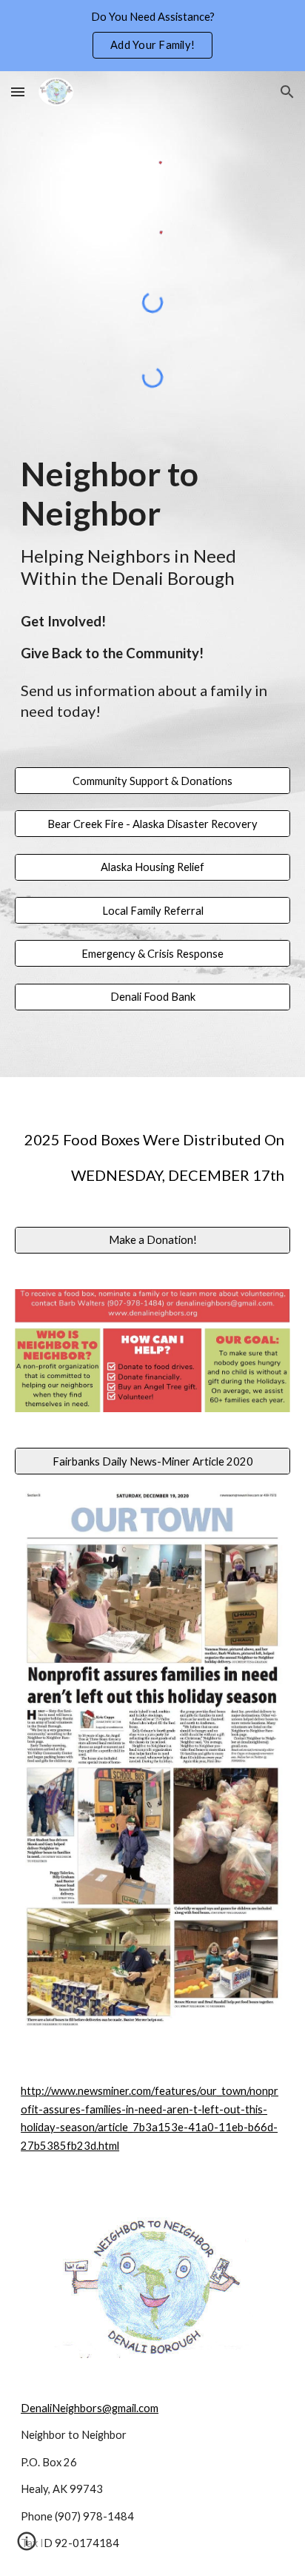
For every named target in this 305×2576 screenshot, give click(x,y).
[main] (152, 522)
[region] (152, 36)
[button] (18, 92)
